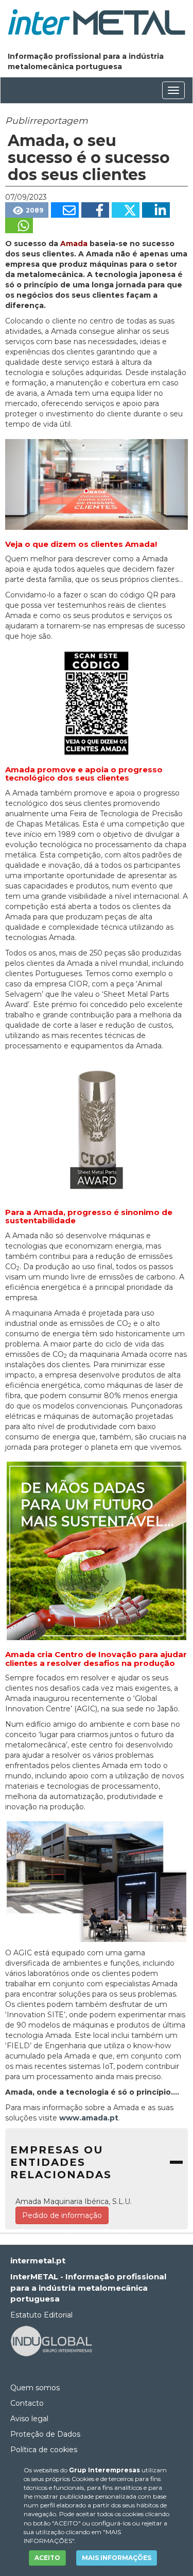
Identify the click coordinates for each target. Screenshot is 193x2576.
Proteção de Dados (45, 2434)
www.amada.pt (89, 2118)
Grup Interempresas (104, 2470)
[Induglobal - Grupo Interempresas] (51, 2340)
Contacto (27, 2403)
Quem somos (35, 2388)
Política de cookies (44, 2450)
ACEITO (47, 2558)
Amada (74, 244)
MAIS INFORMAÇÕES (117, 2558)
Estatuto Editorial (41, 2315)
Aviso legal (29, 2419)
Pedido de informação (62, 2215)
